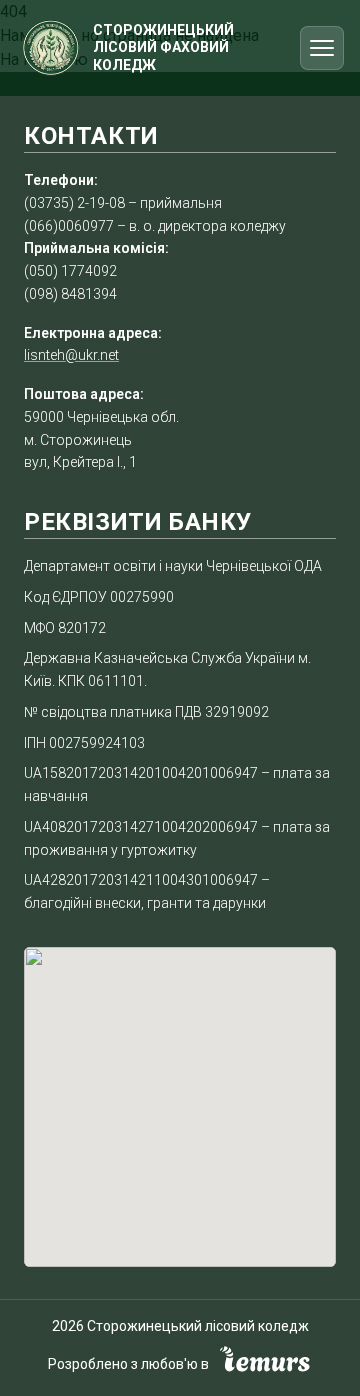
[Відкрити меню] (322, 48)
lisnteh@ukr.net (71, 355)
